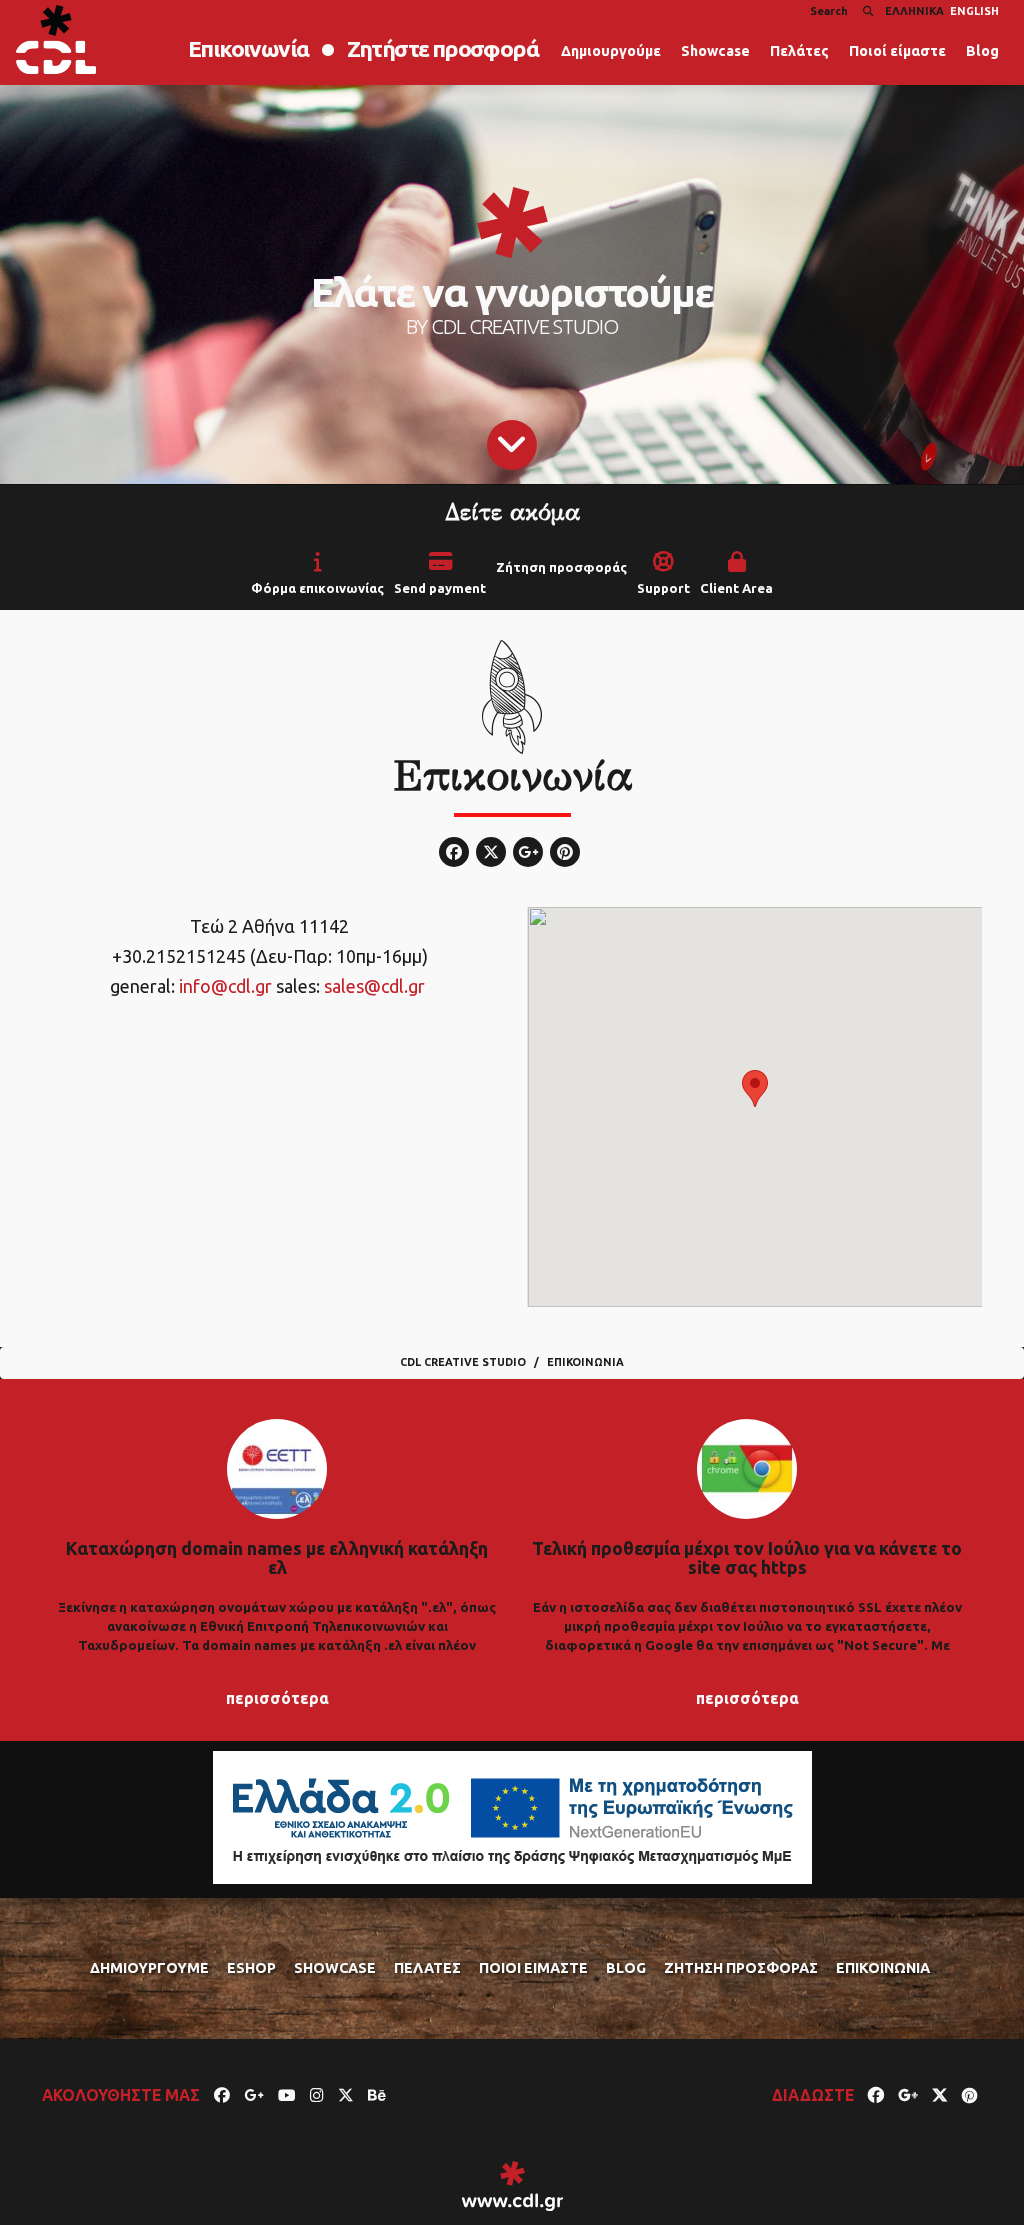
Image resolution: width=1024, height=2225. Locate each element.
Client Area (736, 588)
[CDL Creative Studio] (56, 39)
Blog (982, 51)
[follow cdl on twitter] (346, 2095)
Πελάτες (799, 51)
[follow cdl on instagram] (317, 2095)
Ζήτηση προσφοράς (561, 567)
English (974, 11)
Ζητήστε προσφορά (442, 48)
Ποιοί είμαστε (897, 51)
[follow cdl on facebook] (222, 2095)
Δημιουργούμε (611, 51)
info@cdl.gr (225, 986)
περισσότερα (277, 1698)
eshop (251, 1968)
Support (663, 588)
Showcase (715, 51)
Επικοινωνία (248, 48)
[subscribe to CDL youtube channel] (287, 2095)
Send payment (440, 588)
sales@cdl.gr (374, 986)
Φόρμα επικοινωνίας (317, 588)
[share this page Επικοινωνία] (876, 2095)
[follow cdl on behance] (377, 2095)
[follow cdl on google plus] (254, 2095)
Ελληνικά (914, 11)
